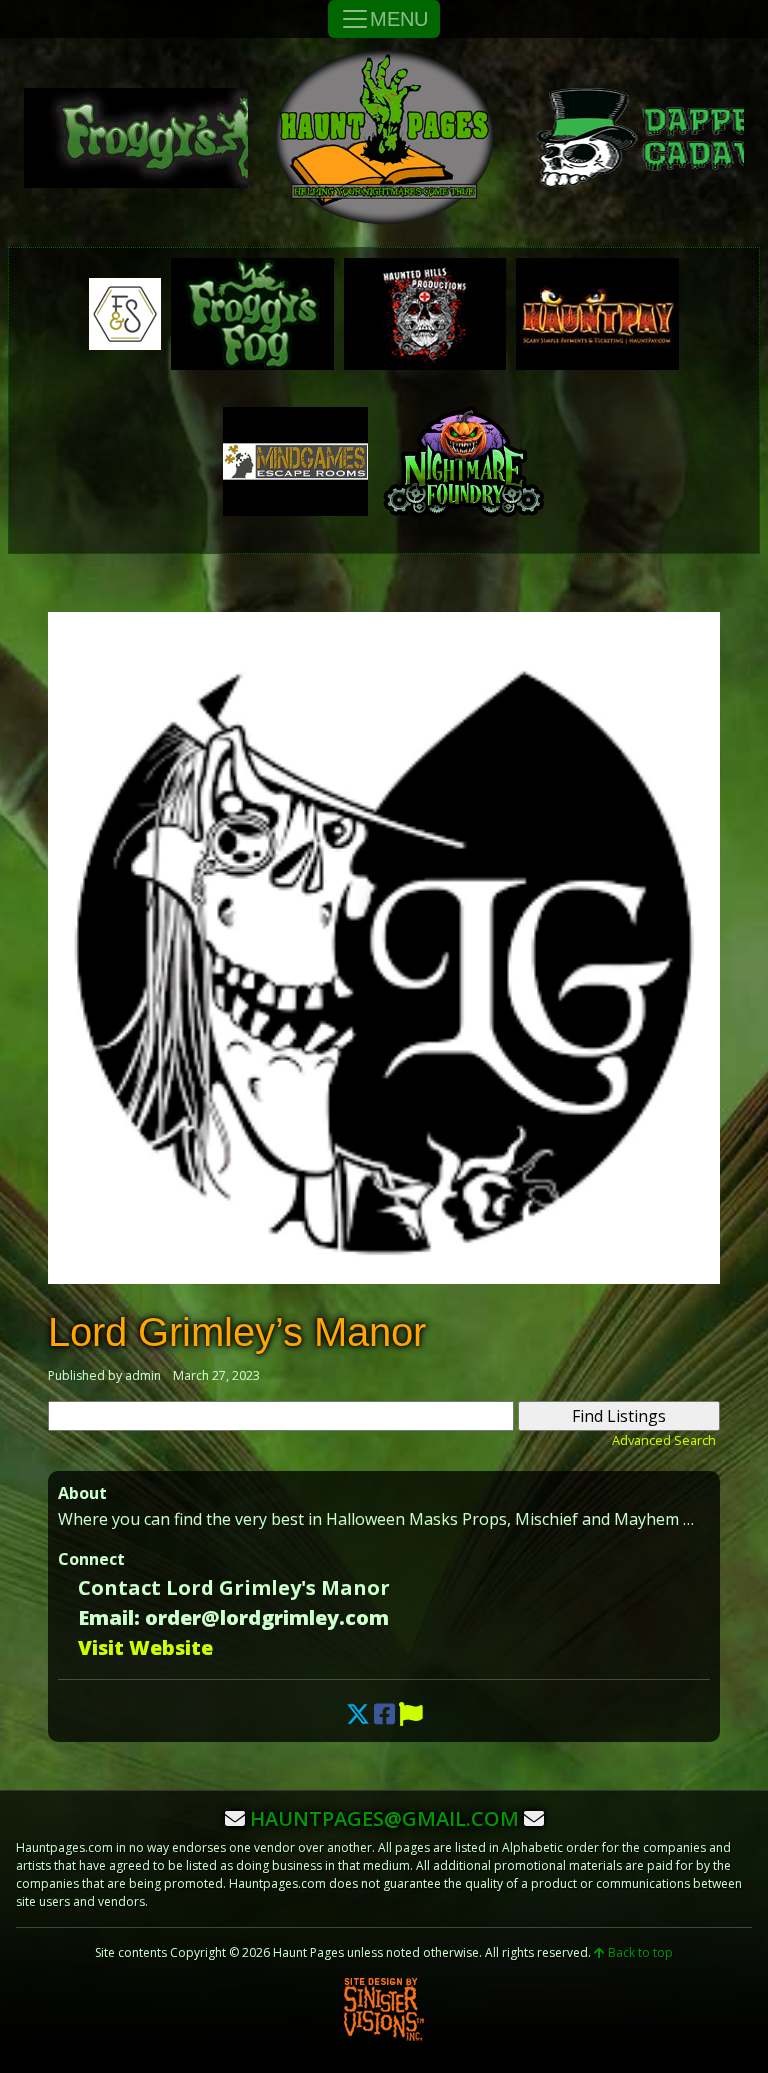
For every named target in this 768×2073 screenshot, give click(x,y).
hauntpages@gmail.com (384, 1818)
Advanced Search (664, 1440)
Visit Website (145, 1647)
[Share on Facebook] (384, 1713)
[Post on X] (358, 1713)
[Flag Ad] (411, 1713)
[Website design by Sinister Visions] (384, 2008)
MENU (399, 19)
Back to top (639, 1952)
